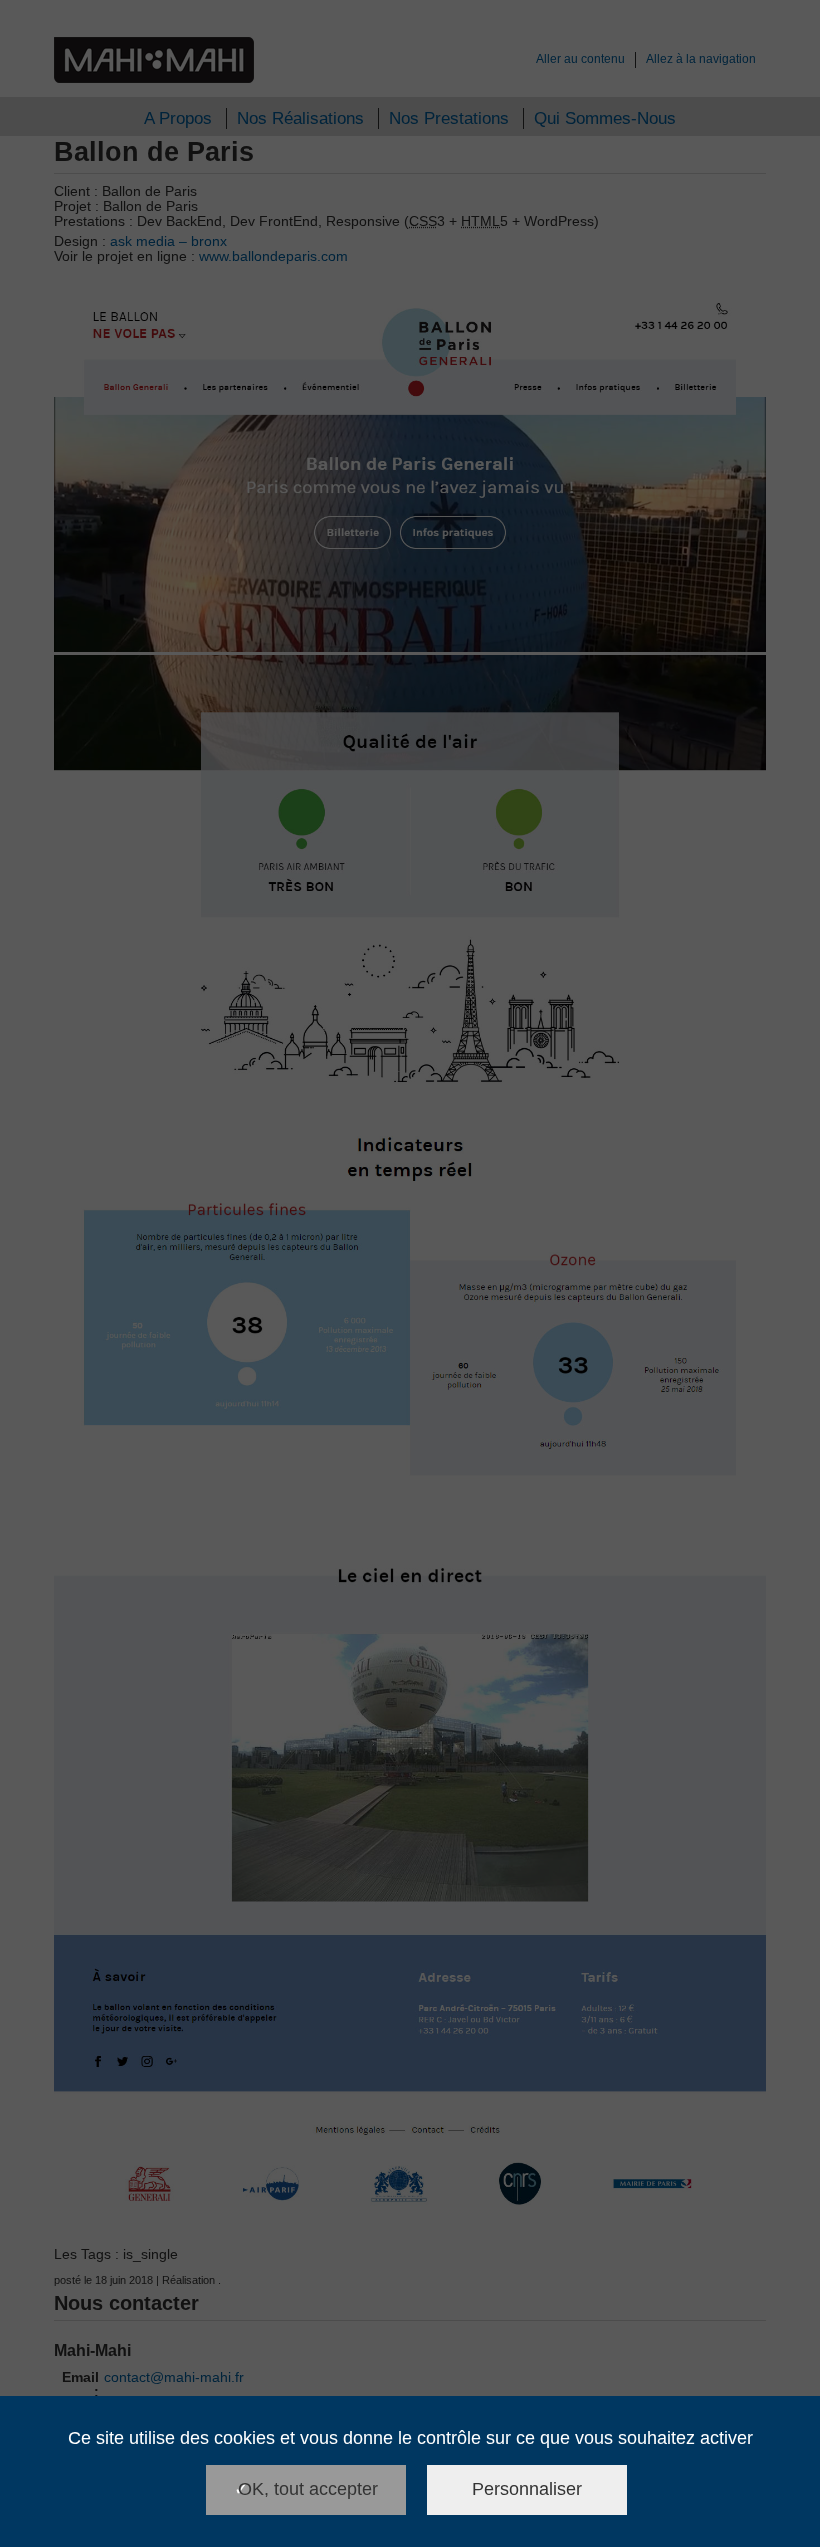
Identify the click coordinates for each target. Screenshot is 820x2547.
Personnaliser (527, 2489)
